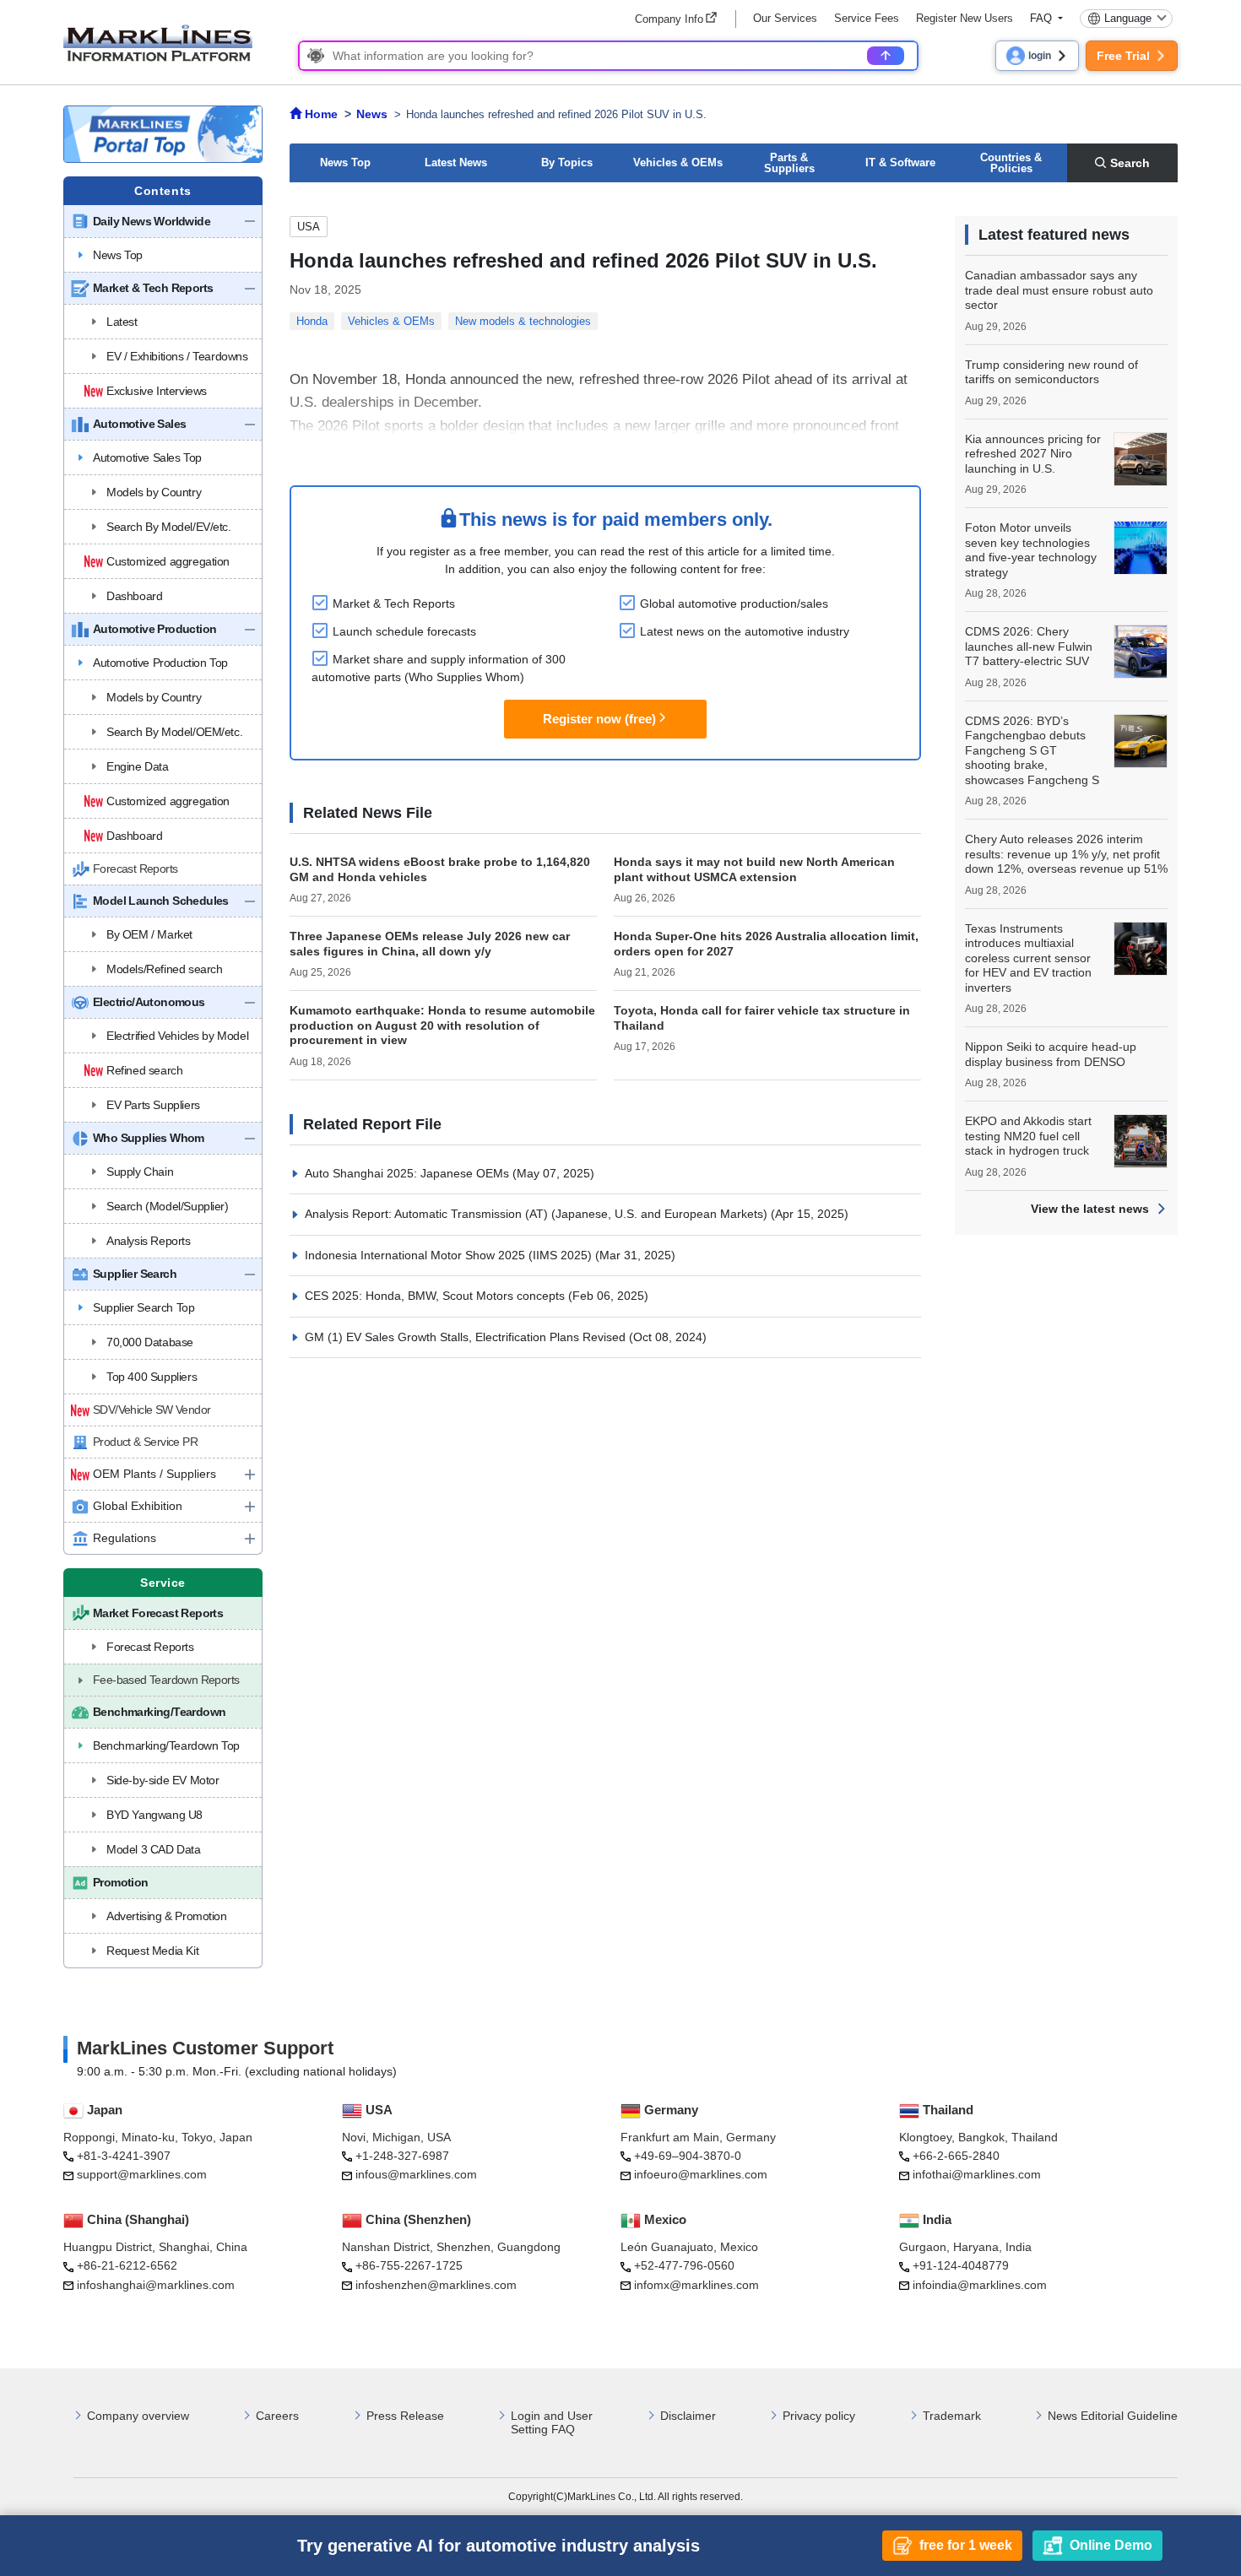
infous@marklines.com (416, 2174)
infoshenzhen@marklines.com (436, 2285)
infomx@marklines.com (696, 2285)
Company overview (138, 2416)
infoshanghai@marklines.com (156, 2285)
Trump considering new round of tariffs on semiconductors (1051, 372)
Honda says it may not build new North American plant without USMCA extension (754, 869)
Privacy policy (819, 2416)
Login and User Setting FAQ (552, 2423)
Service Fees (867, 18)
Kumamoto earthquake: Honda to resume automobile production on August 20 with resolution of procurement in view (442, 1025)
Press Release (405, 2416)
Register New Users (965, 18)
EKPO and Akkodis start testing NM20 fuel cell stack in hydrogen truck (1028, 1136)
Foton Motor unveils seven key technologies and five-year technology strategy (1031, 550)
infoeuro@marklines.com (701, 2174)
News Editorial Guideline (1113, 2416)
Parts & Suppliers (789, 163)
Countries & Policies (1011, 163)
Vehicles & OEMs (678, 162)
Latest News (456, 162)
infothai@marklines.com (977, 2174)
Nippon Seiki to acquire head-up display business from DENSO (1051, 1054)
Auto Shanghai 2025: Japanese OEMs (409, 1173)
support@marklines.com (142, 2174)
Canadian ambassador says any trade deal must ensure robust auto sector (1059, 290)
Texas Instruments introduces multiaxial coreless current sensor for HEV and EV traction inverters (1028, 958)
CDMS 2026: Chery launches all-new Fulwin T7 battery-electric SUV (1029, 646)
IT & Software (900, 162)
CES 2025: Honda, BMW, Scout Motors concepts (436, 1296)
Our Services (785, 18)
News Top (345, 162)
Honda (312, 321)
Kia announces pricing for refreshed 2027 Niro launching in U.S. (1033, 454)
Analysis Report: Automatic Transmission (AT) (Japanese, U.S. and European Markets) (538, 1214)
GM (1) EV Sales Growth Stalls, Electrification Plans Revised (467, 1337)
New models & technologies (523, 321)
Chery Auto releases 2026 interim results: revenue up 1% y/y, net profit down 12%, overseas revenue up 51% (1066, 854)
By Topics (567, 162)
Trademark (952, 2416)
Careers (277, 2416)
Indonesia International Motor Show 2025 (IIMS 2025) (450, 1255)
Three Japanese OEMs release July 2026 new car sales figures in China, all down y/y (430, 944)
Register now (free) (599, 719)
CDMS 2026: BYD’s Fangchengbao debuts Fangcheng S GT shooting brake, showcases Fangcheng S (1032, 750)
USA (309, 227)
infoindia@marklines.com (980, 2285)
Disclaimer (688, 2416)
